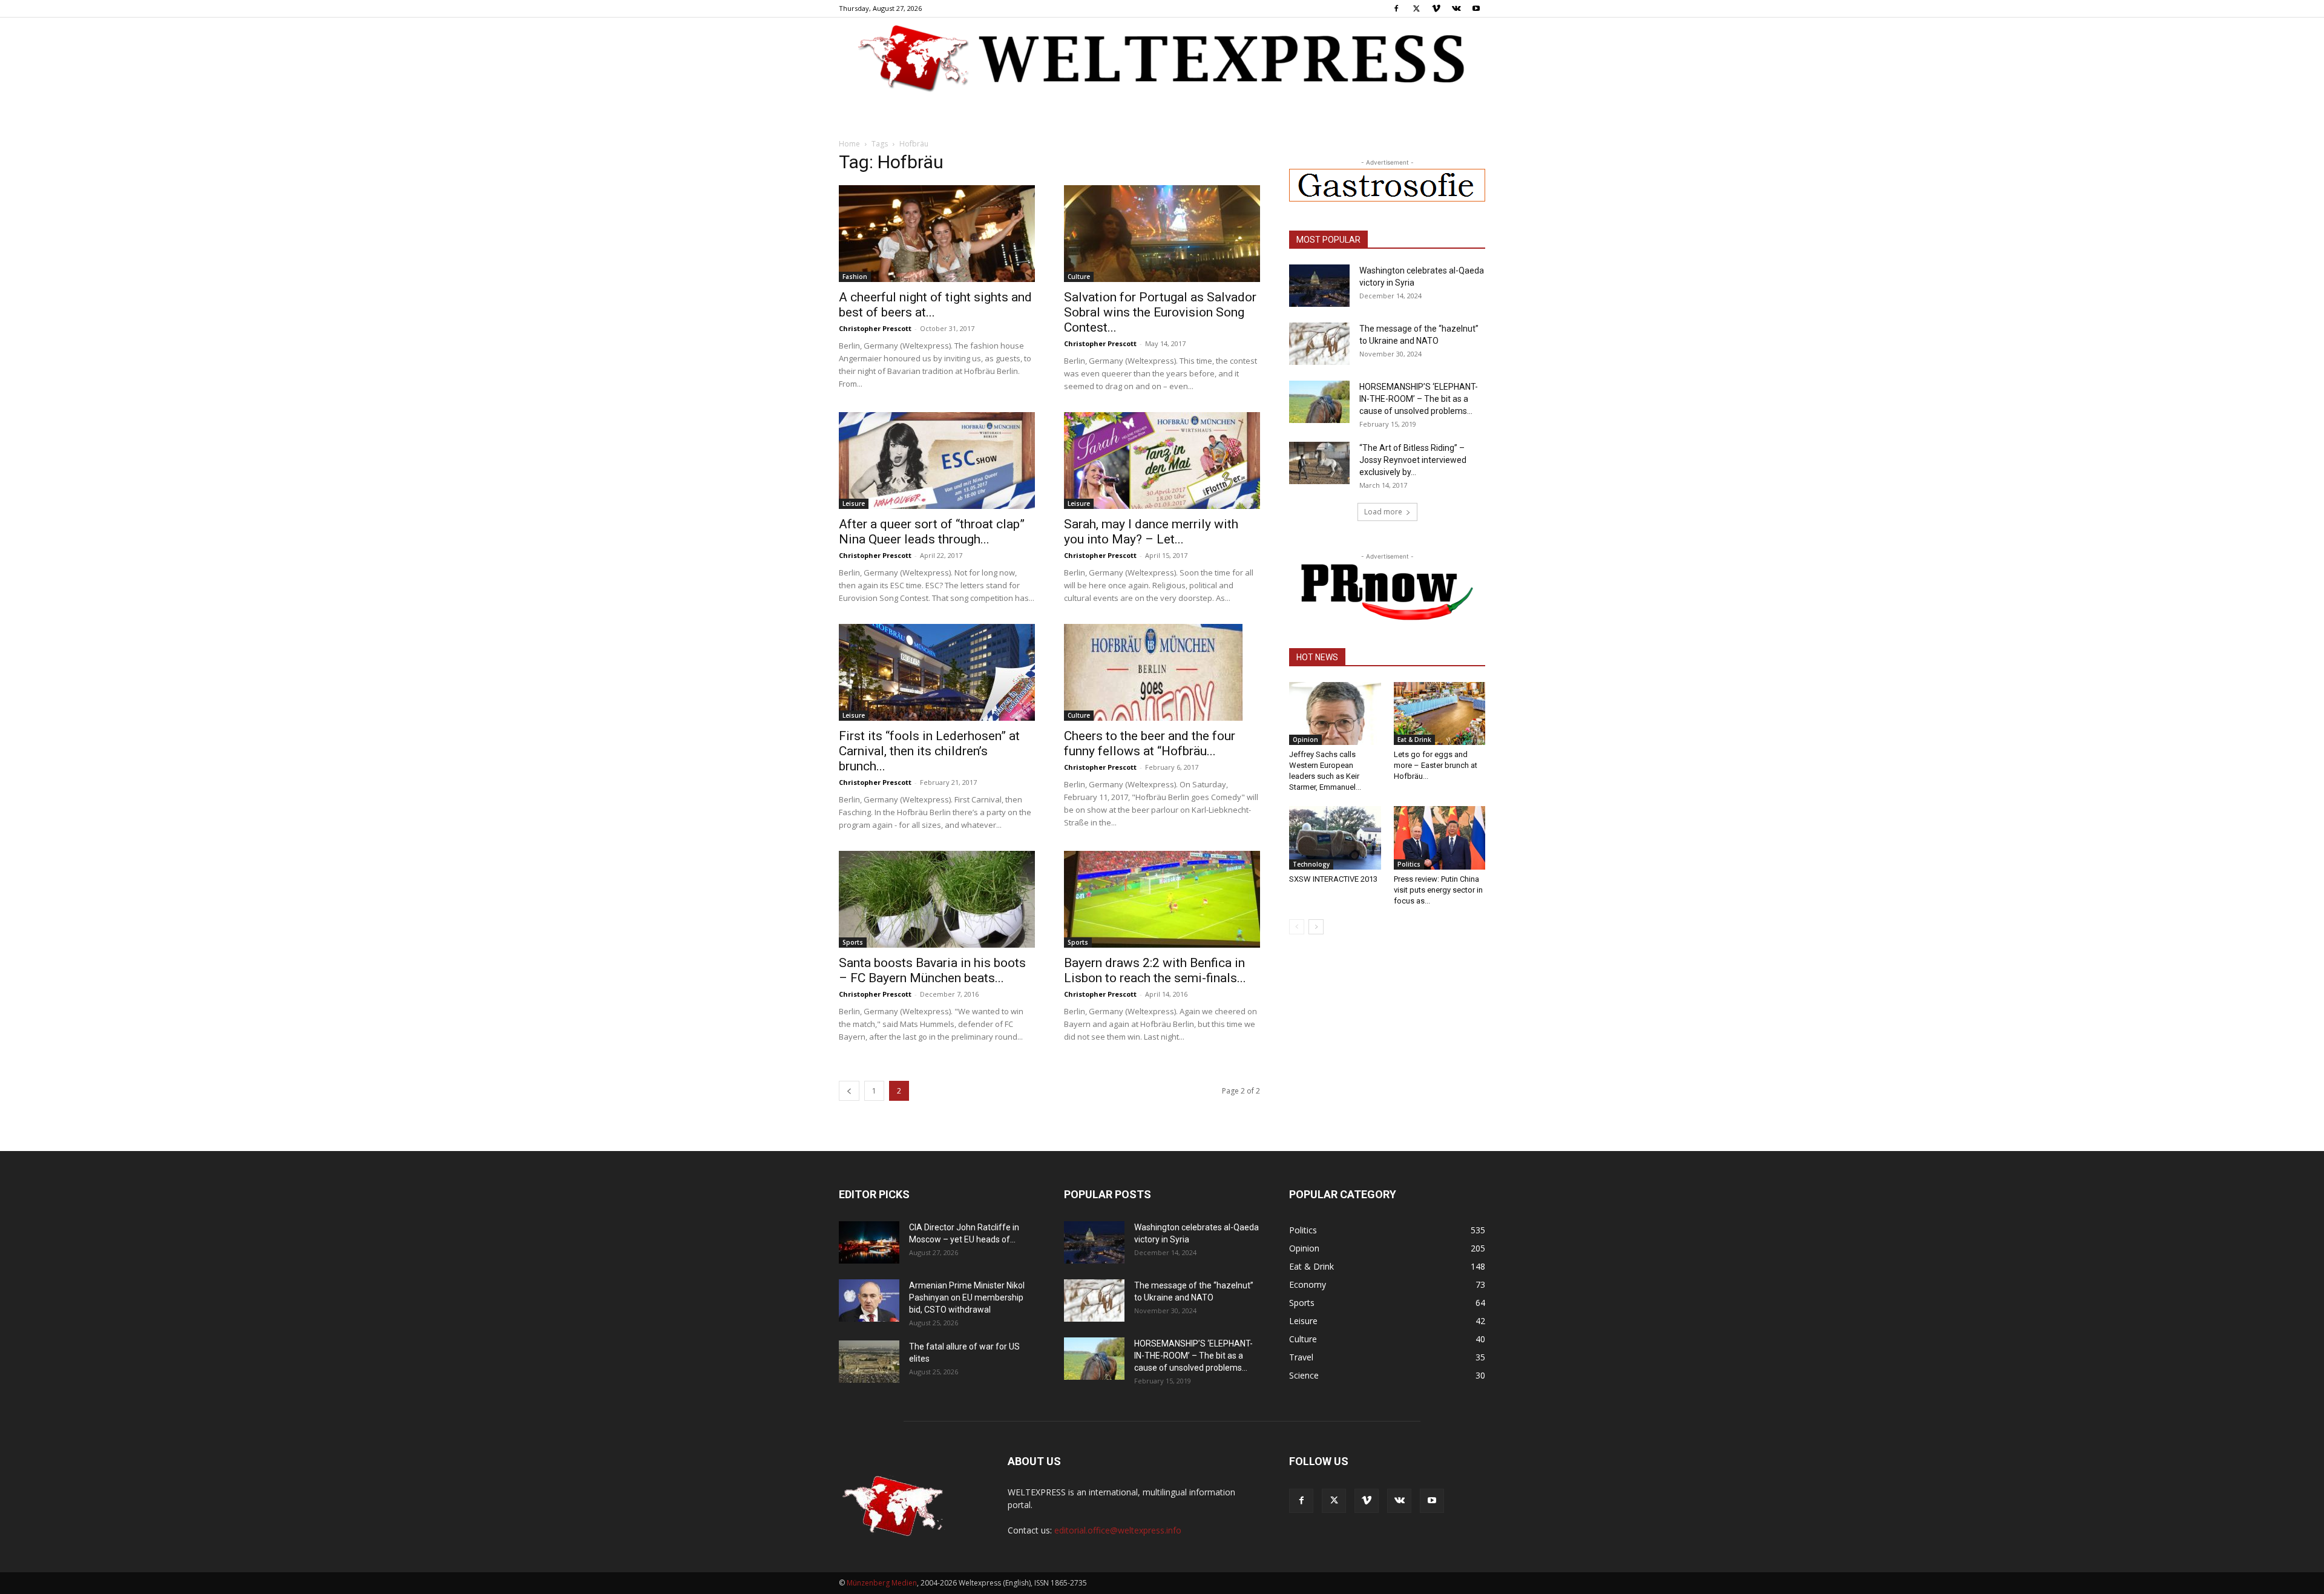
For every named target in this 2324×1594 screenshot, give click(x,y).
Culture (1079, 277)
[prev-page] (849, 1091)
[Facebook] (1396, 8)
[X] (1416, 8)
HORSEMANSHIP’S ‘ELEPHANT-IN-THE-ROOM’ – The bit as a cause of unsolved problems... (1419, 399)
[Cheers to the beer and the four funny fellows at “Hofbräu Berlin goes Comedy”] (1162, 672)
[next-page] (1316, 927)
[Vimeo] (1436, 8)
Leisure (854, 503)
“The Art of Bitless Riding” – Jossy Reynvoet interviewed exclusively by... (1413, 460)
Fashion (855, 277)
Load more (1383, 512)
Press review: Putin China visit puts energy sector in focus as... (1438, 890)
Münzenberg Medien (882, 1583)
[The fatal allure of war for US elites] (869, 1362)
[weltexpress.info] (1162, 57)
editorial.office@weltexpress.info (1118, 1530)
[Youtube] (1476, 8)
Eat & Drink (1414, 740)
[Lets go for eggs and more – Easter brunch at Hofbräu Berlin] (1440, 713)
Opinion (1305, 740)
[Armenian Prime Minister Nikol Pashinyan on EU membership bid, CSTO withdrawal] (869, 1300)
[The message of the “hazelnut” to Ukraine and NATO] (1319, 344)
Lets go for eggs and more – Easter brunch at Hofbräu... (1436, 765)
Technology (1311, 864)
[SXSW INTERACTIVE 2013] (1335, 838)
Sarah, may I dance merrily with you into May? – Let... (1151, 532)
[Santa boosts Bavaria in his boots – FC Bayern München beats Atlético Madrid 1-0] (937, 899)
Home (849, 144)
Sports (853, 942)
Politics (1409, 864)
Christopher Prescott (875, 328)
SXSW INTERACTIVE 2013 (1333, 879)
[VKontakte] (1456, 8)
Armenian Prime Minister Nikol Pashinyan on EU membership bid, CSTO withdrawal (967, 1297)
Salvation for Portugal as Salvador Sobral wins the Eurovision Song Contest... (1160, 312)
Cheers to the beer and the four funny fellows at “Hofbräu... (1150, 743)
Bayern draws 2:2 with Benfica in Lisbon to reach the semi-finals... (1155, 970)
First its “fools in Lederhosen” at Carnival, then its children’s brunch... (929, 751)
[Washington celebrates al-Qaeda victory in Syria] (1319, 286)
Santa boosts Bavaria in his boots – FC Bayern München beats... (932, 970)
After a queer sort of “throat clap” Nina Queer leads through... (932, 532)
